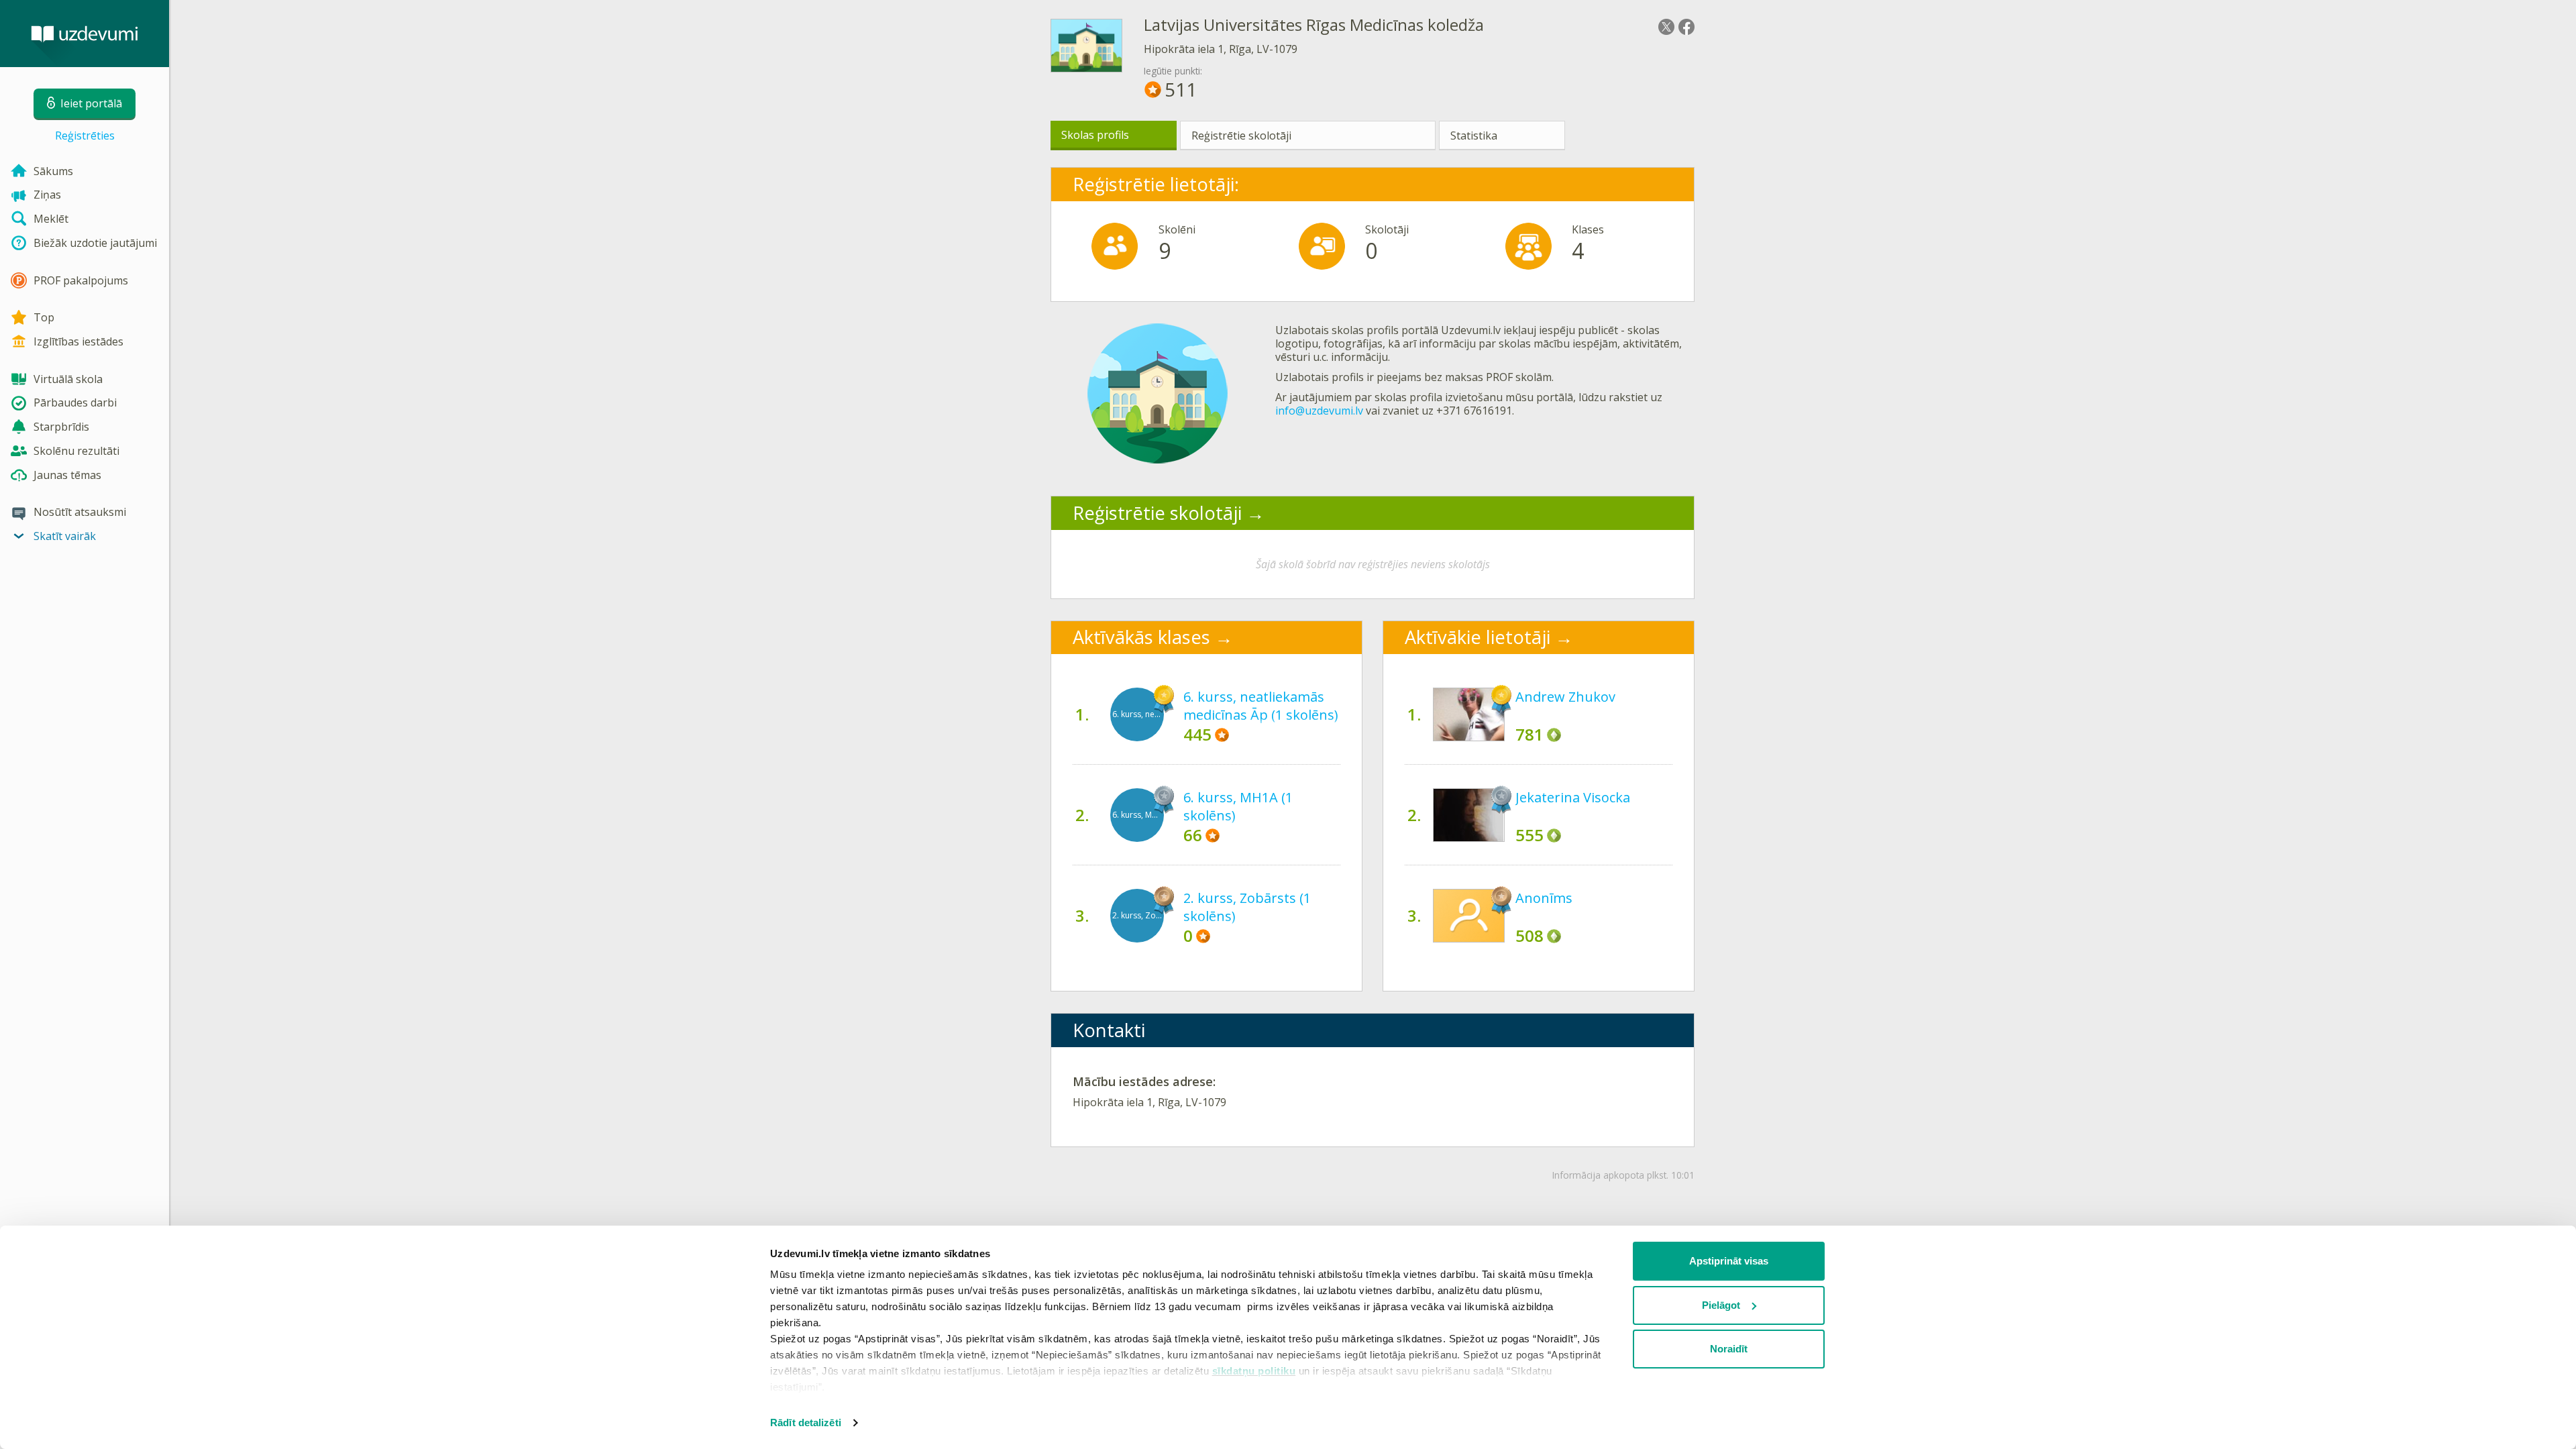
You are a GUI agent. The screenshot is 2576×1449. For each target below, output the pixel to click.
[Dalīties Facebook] (1686, 27)
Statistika (1474, 136)
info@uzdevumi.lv (1319, 411)
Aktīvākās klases (1141, 637)
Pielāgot (1721, 1305)
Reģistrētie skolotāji (1241, 136)
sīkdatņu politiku (1254, 1371)
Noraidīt (1729, 1349)
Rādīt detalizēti (806, 1423)
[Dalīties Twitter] (1666, 27)
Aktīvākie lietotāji (1478, 637)
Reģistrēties (85, 136)
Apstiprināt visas (1729, 1261)
